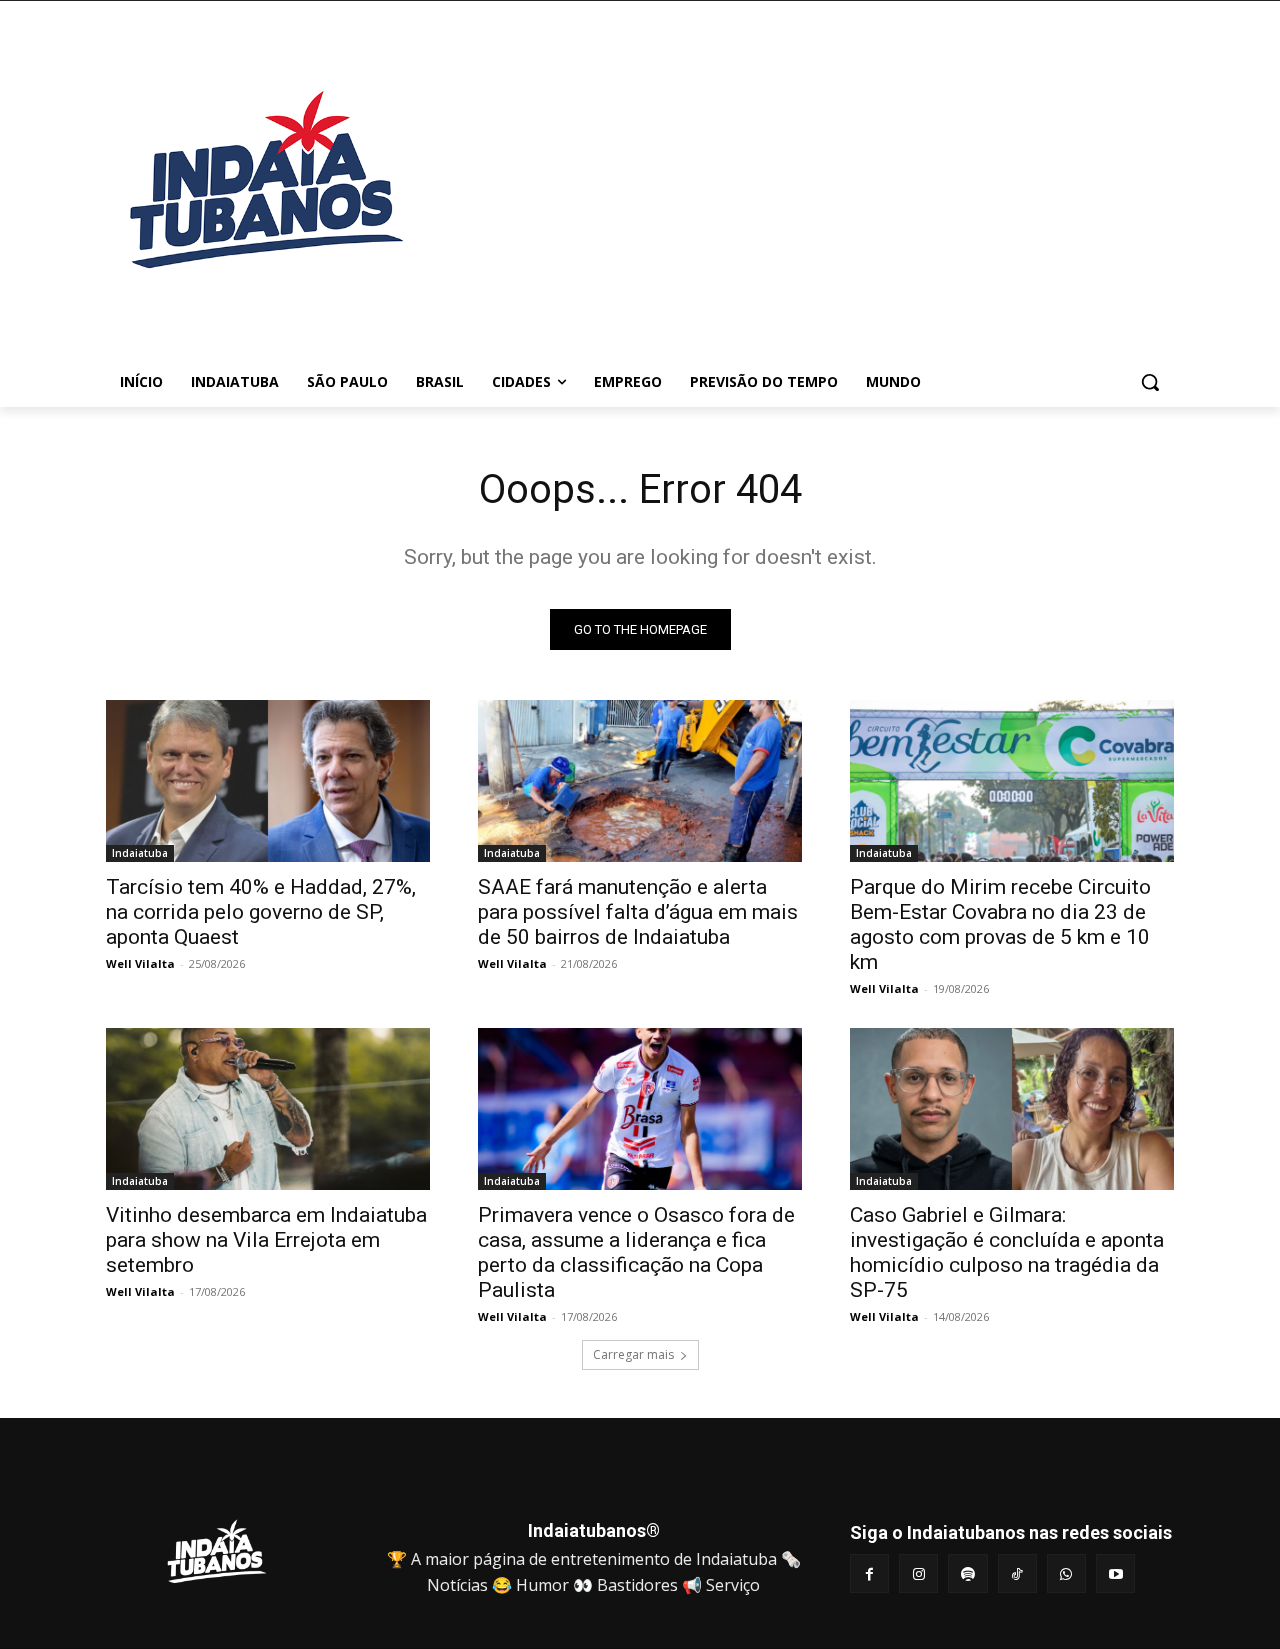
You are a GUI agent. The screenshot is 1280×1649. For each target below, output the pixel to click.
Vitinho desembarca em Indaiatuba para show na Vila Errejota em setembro (266, 1240)
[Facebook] (869, 1573)
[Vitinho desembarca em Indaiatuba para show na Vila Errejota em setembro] (268, 1109)
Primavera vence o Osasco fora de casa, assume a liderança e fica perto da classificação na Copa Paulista (636, 1252)
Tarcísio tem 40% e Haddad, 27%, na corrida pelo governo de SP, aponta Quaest (261, 912)
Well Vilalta (140, 963)
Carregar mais (633, 1354)
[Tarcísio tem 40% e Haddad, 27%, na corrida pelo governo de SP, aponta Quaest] (268, 781)
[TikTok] (1017, 1573)
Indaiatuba (140, 853)
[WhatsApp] (1066, 1573)
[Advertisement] (800, 189)
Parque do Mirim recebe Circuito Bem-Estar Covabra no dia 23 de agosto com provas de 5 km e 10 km (1000, 924)
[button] (1150, 382)
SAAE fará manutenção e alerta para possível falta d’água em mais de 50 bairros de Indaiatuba (638, 912)
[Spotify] (967, 1573)
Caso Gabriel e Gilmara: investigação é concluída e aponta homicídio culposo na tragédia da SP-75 (1007, 1252)
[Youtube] (1115, 1573)
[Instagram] (918, 1573)
